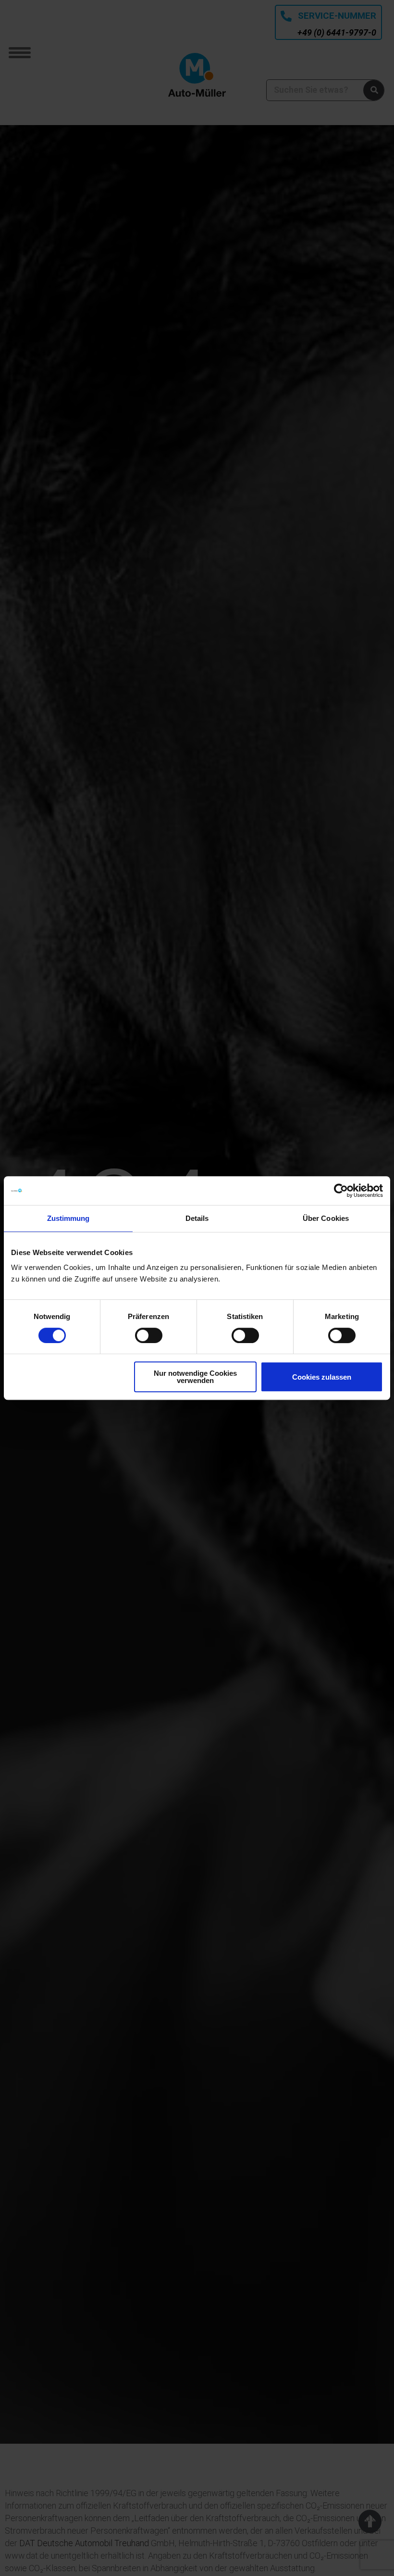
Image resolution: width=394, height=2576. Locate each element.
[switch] (149, 1335)
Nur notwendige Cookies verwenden (195, 1377)
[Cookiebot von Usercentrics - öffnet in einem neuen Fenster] (341, 1191)
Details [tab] (197, 1218)
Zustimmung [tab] (68, 1218)
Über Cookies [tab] (326, 1218)
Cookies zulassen (322, 1377)
